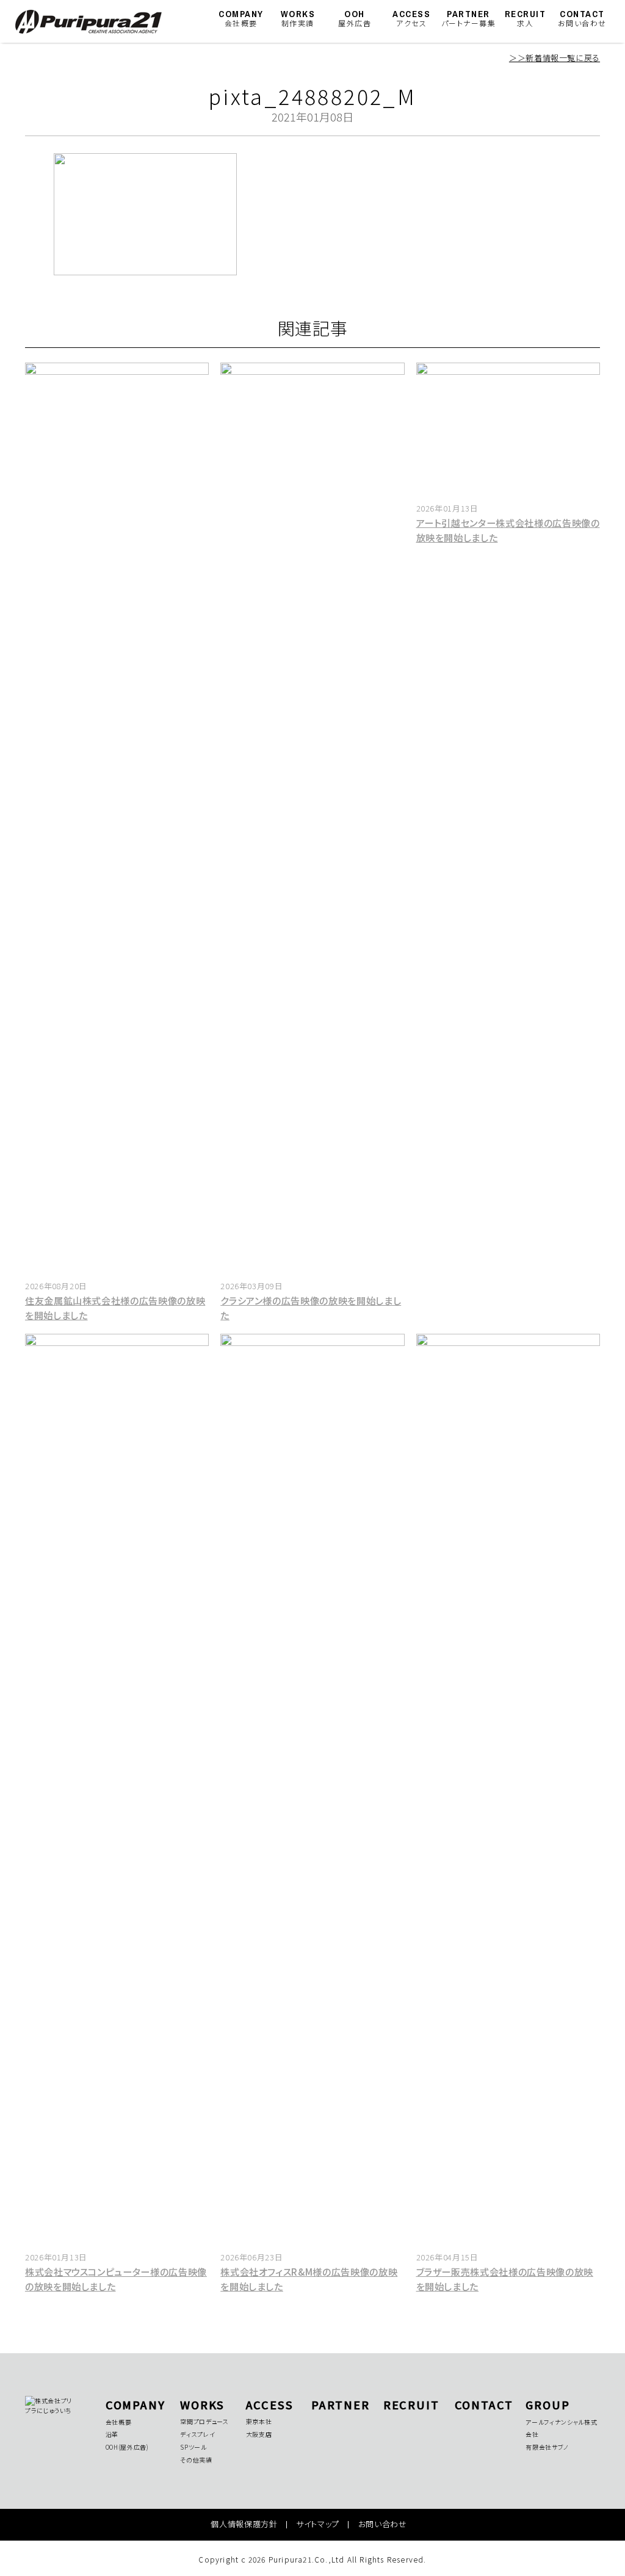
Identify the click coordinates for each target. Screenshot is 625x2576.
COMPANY (241, 18)
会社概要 (119, 2422)
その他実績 (196, 2460)
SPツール (193, 2447)
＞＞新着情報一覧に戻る (555, 58)
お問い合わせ (383, 2524)
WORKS (298, 18)
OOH (355, 18)
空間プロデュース (204, 2421)
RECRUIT (526, 18)
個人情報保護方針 (244, 2524)
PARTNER (469, 18)
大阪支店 (259, 2434)
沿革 (112, 2434)
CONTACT (582, 18)
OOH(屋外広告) (127, 2447)
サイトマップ (318, 2524)
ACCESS (411, 18)
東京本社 (259, 2421)
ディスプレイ (197, 2434)
